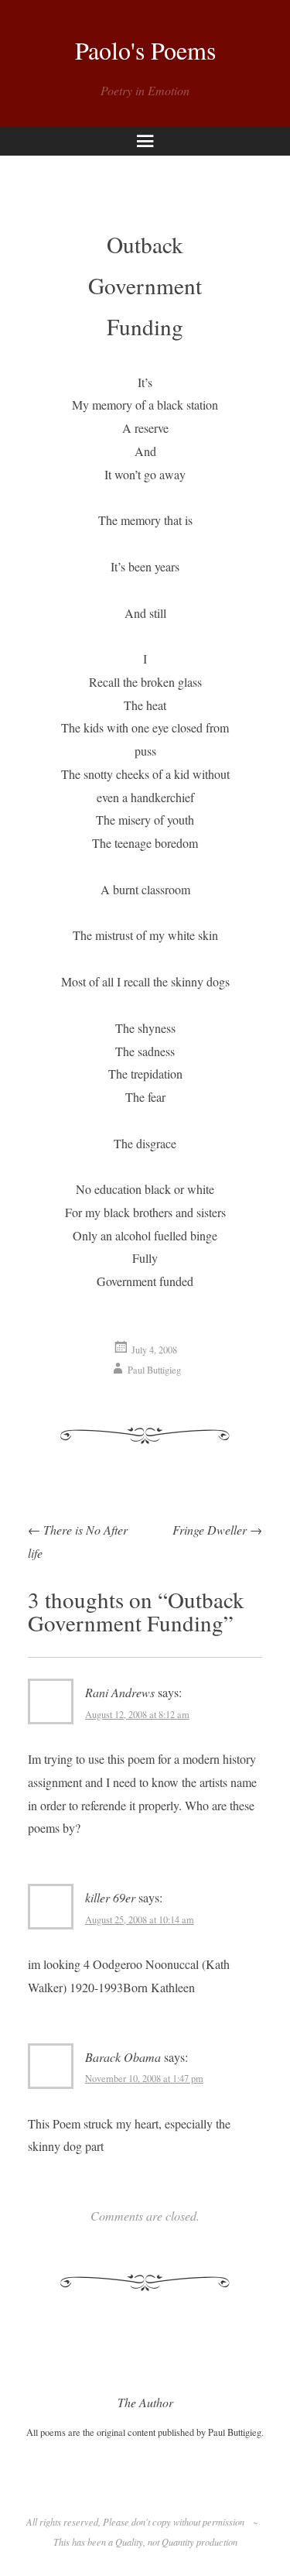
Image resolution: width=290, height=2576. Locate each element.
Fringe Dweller (217, 1530)
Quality (129, 2542)
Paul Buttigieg (154, 1370)
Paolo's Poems (145, 50)
